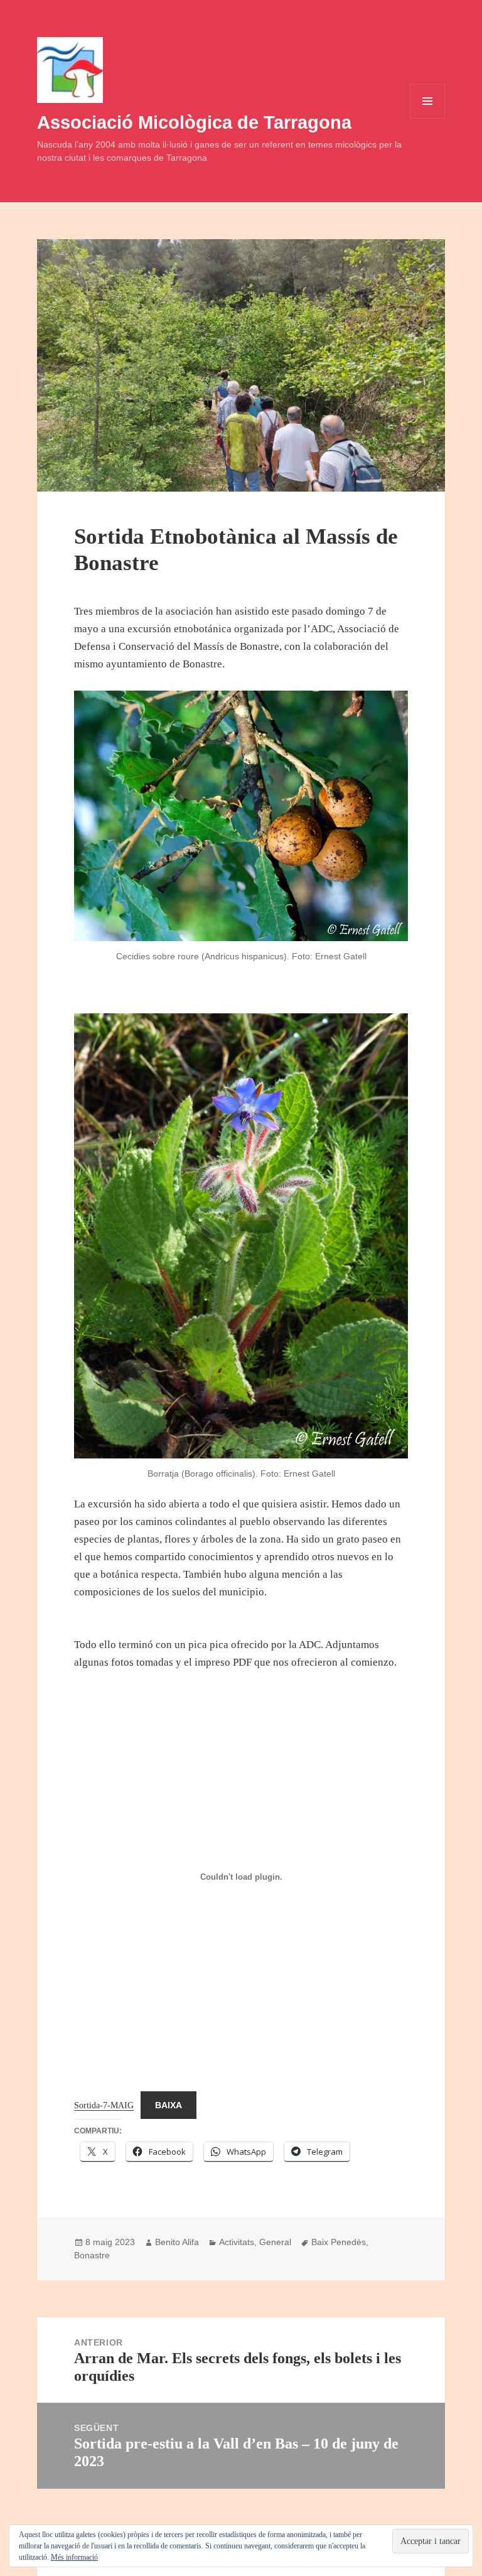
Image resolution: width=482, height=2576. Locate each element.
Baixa (169, 2105)
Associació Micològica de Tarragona (194, 122)
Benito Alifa (177, 2242)
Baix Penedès (339, 2242)
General (275, 2242)
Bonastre (92, 2255)
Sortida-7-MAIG (104, 2105)
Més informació (74, 2557)
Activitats (237, 2242)
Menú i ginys (427, 118)
